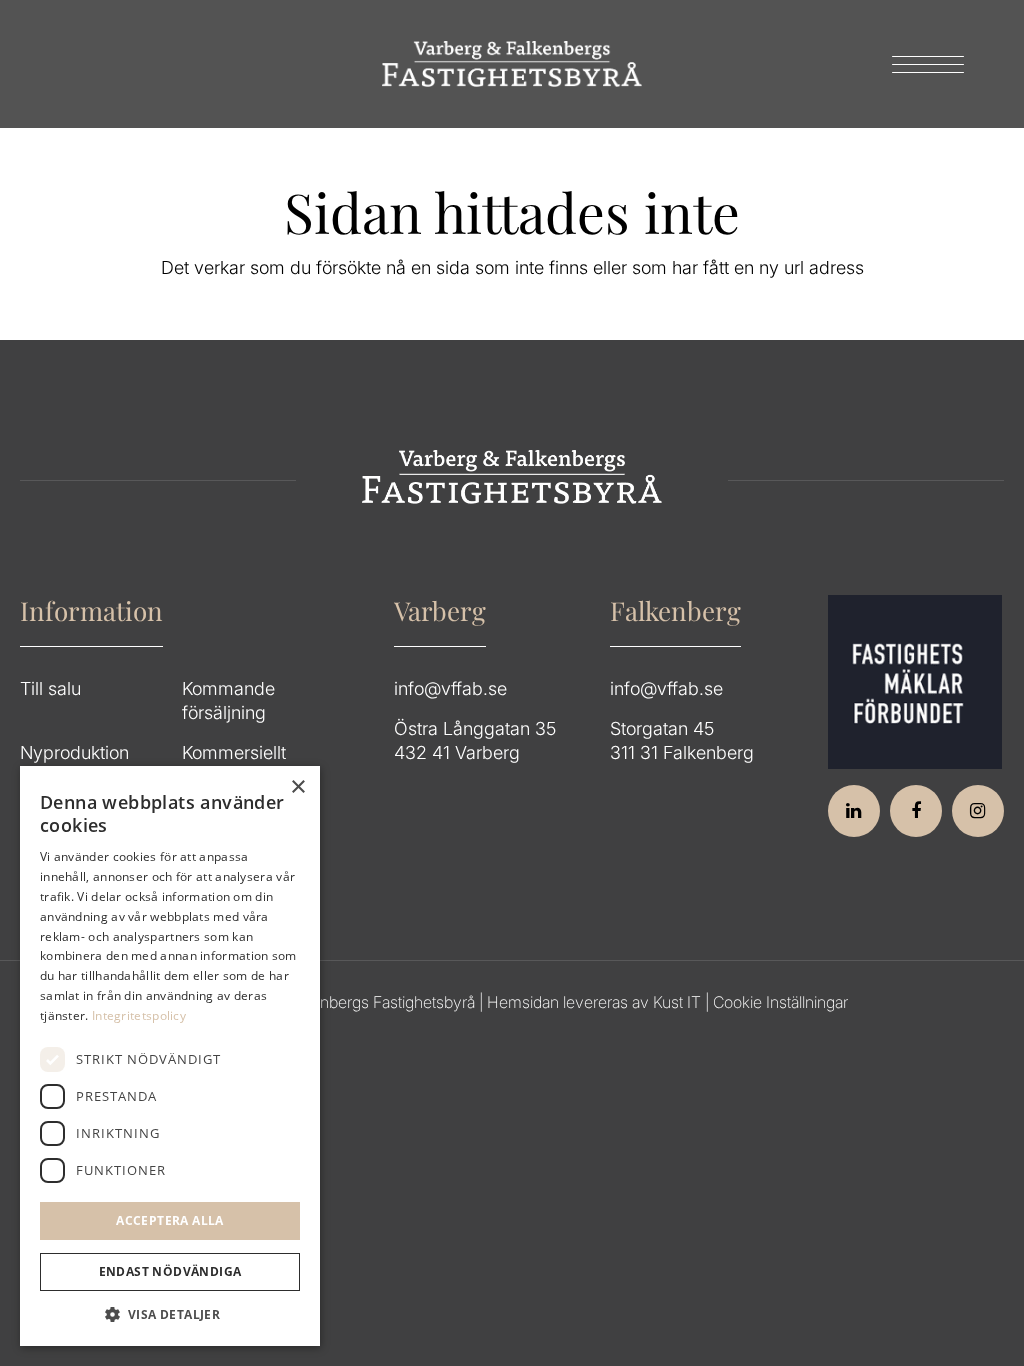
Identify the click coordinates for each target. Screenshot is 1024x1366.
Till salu (50, 688)
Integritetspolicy (139, 1015)
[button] (170, 1315)
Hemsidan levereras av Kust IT (594, 1002)
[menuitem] (921, 64)
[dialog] (170, 1056)
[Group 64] (512, 64)
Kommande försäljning (228, 700)
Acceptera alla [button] (170, 1220)
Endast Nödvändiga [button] (170, 1271)
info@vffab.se (450, 688)
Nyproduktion (74, 752)
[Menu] (921, 64)
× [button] (297, 787)
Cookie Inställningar (780, 1002)
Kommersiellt (234, 752)
